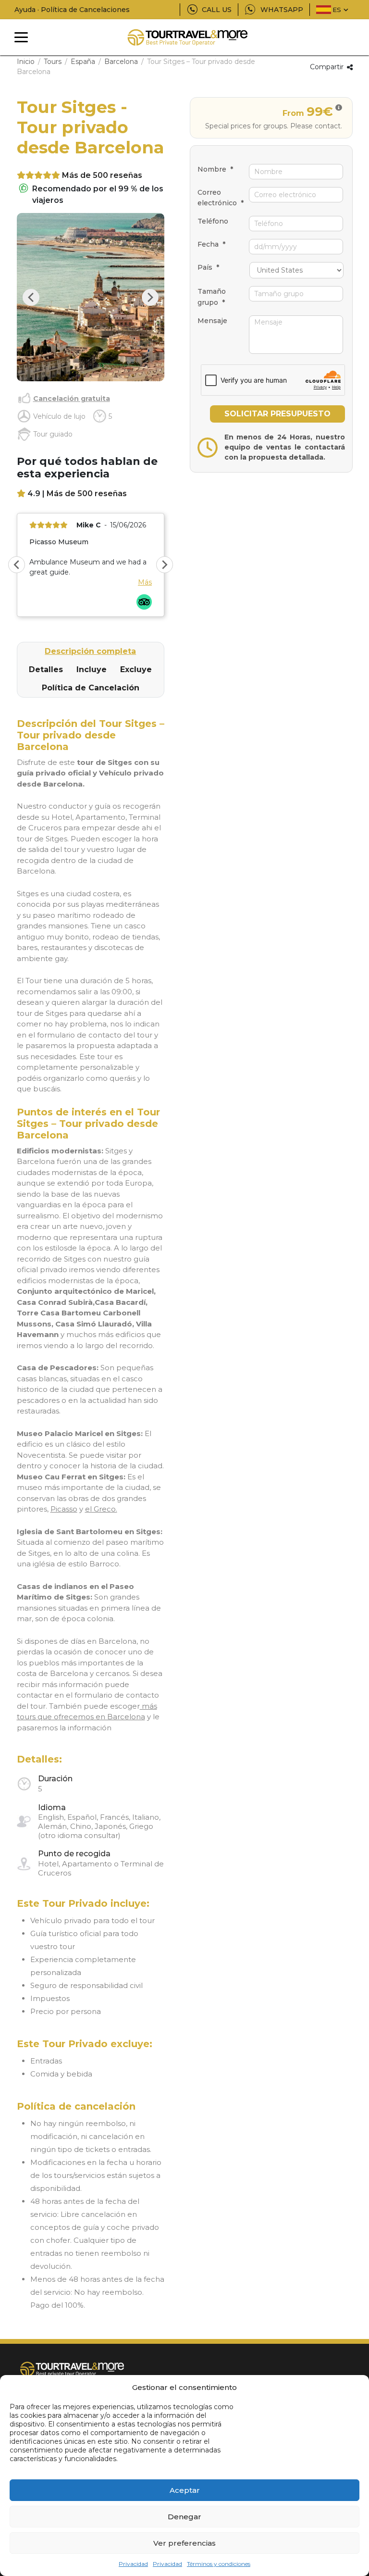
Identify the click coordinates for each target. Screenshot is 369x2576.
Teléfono (213, 221)
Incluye (92, 669)
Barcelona (121, 62)
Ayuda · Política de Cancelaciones (72, 10)
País (208, 267)
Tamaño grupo (212, 297)
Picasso (64, 1509)
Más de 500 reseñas (102, 175)
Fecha (211, 244)
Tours (53, 62)
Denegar (184, 2517)
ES (337, 10)
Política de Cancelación (91, 688)
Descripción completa (90, 651)
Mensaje (212, 321)
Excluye (136, 669)
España (83, 62)
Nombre (215, 169)
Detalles (46, 669)
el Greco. (101, 1509)
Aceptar (185, 2490)
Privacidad (133, 2564)
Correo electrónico (221, 198)
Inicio (26, 62)
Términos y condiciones (219, 2564)
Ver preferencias (184, 2543)
